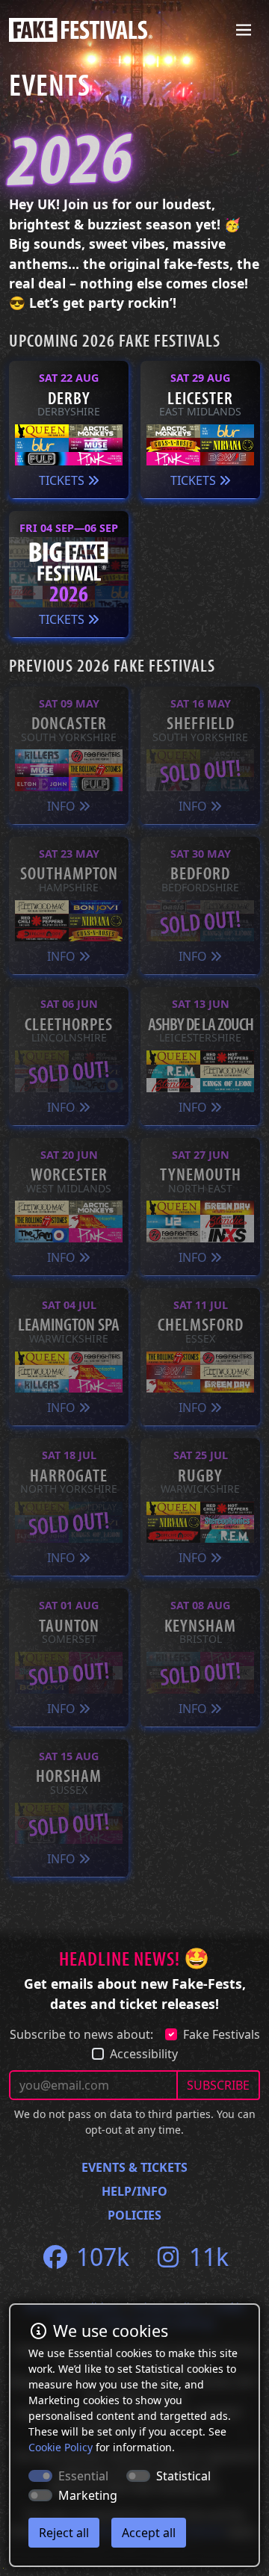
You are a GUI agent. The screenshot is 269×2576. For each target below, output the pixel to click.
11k (206, 2257)
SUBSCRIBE (218, 2085)
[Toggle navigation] (244, 30)
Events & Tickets (134, 2167)
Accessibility (144, 2054)
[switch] (138, 2476)
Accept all (149, 2533)
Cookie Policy (61, 2447)
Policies (134, 2215)
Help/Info (134, 2191)
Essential (83, 2476)
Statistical (183, 2476)
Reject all (64, 2533)
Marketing (88, 2495)
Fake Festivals (222, 2034)
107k (100, 2257)
